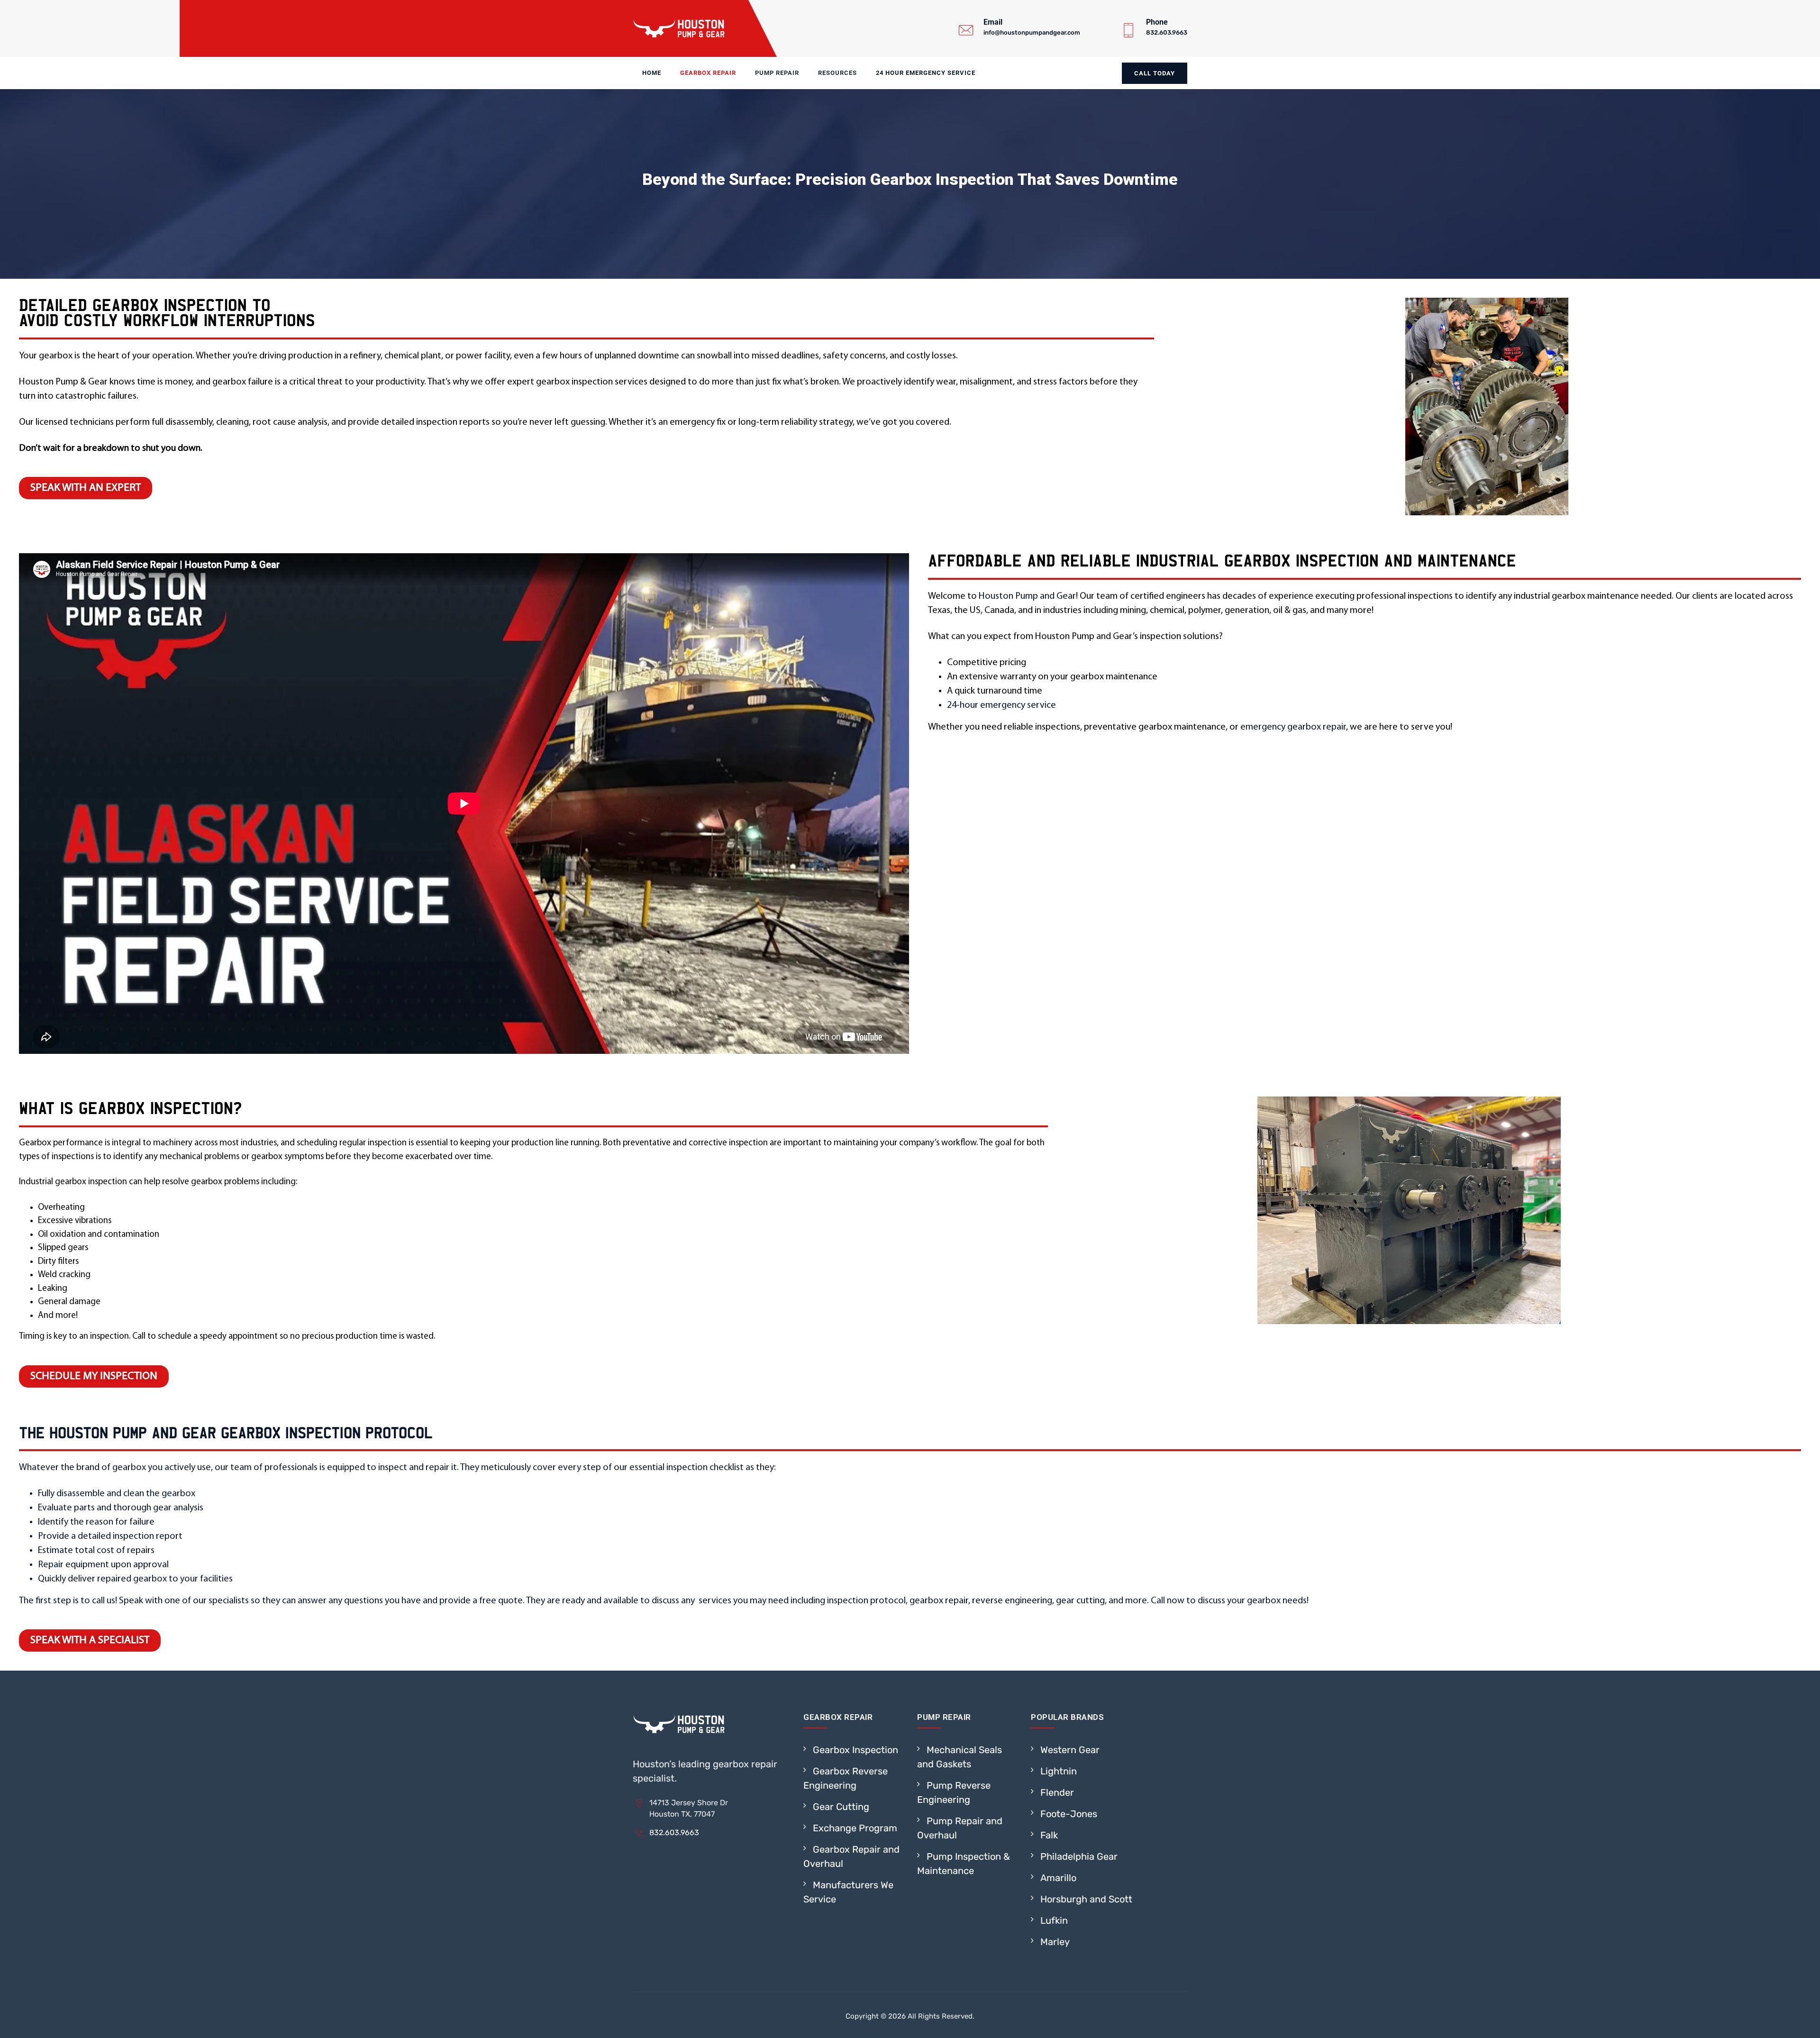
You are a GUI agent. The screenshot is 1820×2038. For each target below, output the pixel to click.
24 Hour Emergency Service (926, 73)
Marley (1055, 1942)
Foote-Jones (1069, 1814)
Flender (1057, 1792)
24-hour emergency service (1001, 705)
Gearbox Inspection (855, 1750)
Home (652, 73)
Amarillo (1058, 1878)
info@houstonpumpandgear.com (1032, 32)
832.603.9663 (1167, 32)
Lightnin (1059, 1771)
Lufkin (1054, 1920)
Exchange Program (855, 1828)
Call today (1155, 73)
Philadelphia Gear (1079, 1856)
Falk (1049, 1835)
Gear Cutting (841, 1807)
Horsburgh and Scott (1086, 1899)
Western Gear (1070, 1750)
